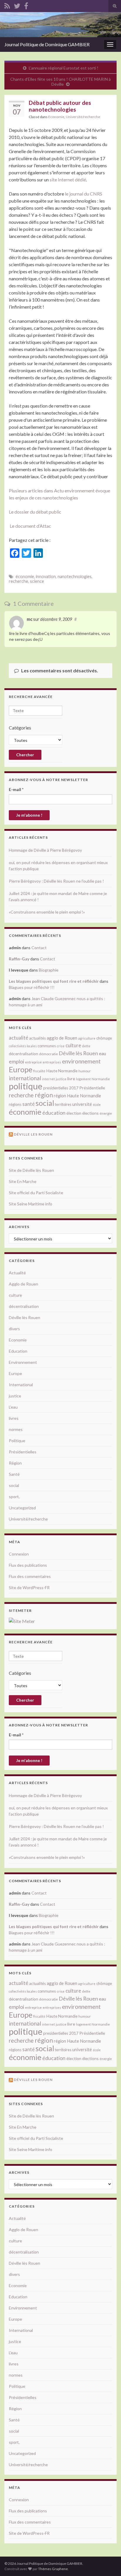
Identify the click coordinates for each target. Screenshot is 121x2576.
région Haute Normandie (77, 1096)
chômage (104, 1038)
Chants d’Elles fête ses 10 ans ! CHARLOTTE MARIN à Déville (60, 82)
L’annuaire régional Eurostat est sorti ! (64, 68)
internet (48, 1079)
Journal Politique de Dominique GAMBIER (47, 44)
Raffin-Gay (19, 959)
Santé (14, 1474)
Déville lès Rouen (78, 1053)
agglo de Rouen (62, 1038)
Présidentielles (23, 1452)
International (21, 1385)
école (97, 1105)
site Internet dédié (68, 179)
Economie (56, 117)
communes (47, 1046)
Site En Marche (23, 1181)
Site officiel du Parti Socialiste (36, 1193)
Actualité (17, 1273)
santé (28, 1104)
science (37, 581)
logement (83, 1079)
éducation (54, 1113)
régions (15, 1104)
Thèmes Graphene (53, 2569)
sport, (14, 1497)
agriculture (87, 1038)
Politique (17, 1441)
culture (73, 1045)
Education (18, 1351)
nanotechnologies (75, 576)
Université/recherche (83, 117)
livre (71, 1079)
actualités (37, 1038)
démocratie (48, 1054)
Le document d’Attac (30, 526)
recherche (19, 581)
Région (15, 1463)
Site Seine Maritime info (31, 1204)
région (44, 1095)
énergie (106, 1113)
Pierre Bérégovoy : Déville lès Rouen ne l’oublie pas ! (56, 881)
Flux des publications (28, 1565)
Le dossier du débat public (35, 512)
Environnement (23, 1362)
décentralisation (23, 1054)
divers (14, 1329)
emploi (16, 1062)
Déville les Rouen (33, 1134)
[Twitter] (17, 5)
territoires (63, 1104)
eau (102, 1053)
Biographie (49, 970)
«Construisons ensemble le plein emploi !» (47, 912)
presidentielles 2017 (61, 1088)
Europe (21, 1069)
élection (74, 1113)
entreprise (33, 1062)
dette (86, 1046)
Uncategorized (22, 1508)
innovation (46, 576)
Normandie (101, 1079)
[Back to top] (108, 2563)
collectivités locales (23, 1046)
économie (25, 576)
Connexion (19, 1554)
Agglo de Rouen (23, 1284)
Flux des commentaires (30, 1576)
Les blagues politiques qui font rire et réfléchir (54, 981)
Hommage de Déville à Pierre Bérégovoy (45, 850)
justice (61, 1079)
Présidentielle (92, 1088)
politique (26, 1086)
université (82, 1104)
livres (14, 1418)
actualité (19, 1038)
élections (90, 1113)
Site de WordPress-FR (29, 1588)
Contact (39, 948)
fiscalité (39, 1071)
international (25, 1078)
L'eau (13, 1407)
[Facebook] (26, 5)
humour (85, 1071)
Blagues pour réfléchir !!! (32, 987)
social (45, 1103)
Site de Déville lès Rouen (31, 1170)
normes (16, 1429)
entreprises (52, 1062)
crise (61, 1046)
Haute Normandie (62, 1071)
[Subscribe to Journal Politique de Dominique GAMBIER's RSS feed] (7, 5)
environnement (81, 1061)
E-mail (16, 789)
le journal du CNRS (84, 194)
